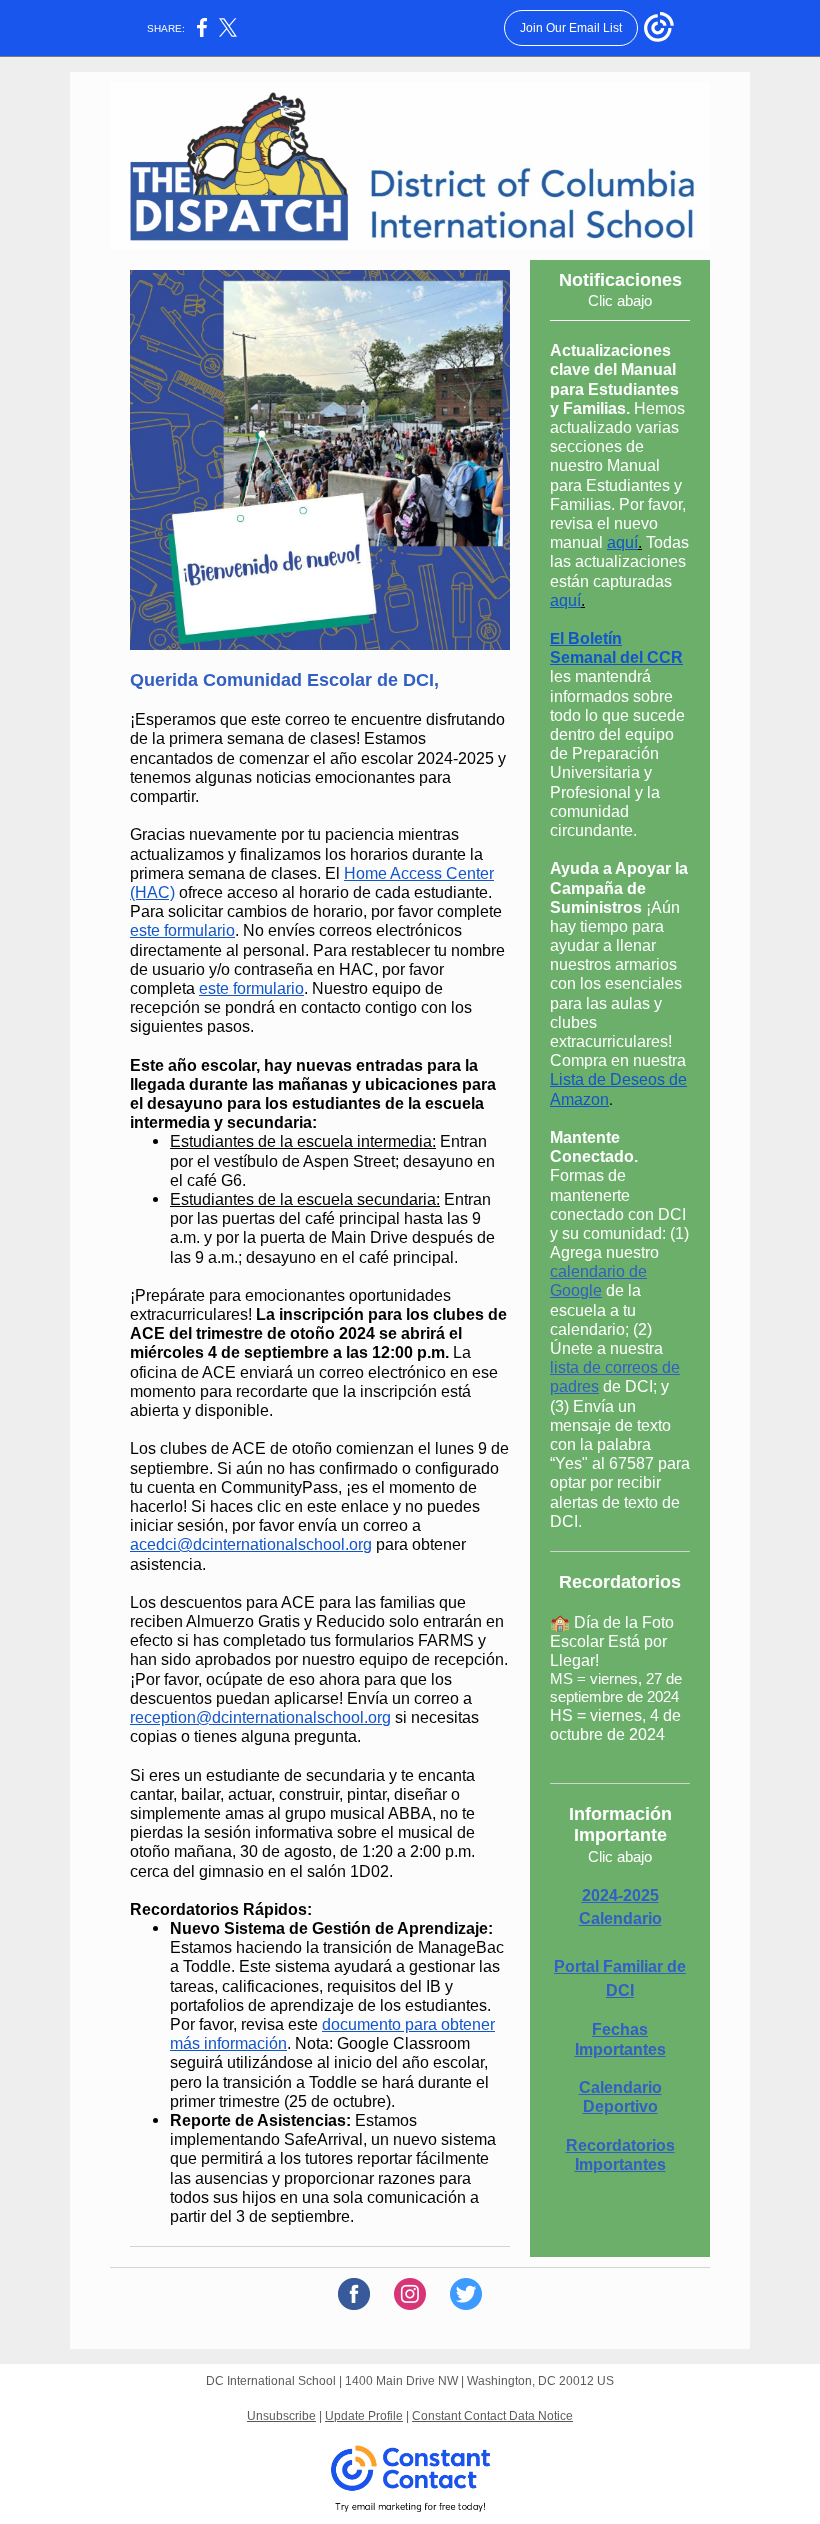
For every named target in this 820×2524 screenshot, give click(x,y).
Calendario (620, 1918)
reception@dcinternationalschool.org (260, 1717)
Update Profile (364, 2416)
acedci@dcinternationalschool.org (251, 1544)
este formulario (182, 930)
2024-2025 (620, 1895)
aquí (622, 542)
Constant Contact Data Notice (492, 2416)
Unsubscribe (281, 2416)
